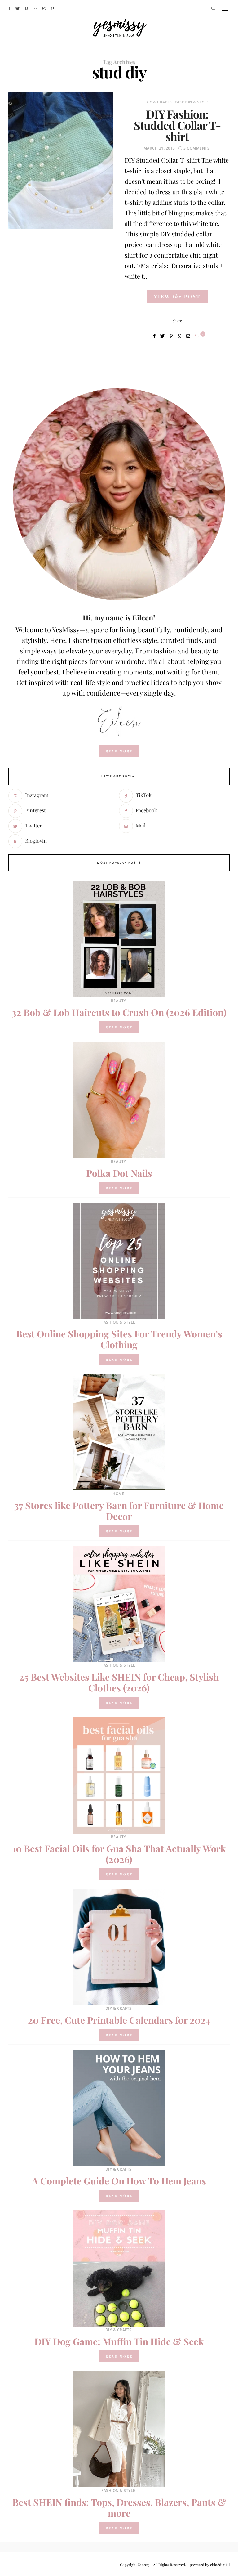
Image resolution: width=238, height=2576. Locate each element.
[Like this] (198, 336)
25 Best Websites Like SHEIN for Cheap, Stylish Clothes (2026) (119, 1682)
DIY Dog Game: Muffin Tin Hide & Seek (119, 2341)
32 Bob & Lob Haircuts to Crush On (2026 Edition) (119, 1012)
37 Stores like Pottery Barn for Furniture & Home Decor (119, 1511)
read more (119, 751)
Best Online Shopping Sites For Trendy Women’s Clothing (119, 1339)
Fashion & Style (192, 102)
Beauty (119, 1001)
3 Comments (196, 148)
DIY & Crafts (159, 102)
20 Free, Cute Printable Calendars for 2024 (119, 2020)
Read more (119, 1027)
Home (118, 1494)
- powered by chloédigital (208, 2565)
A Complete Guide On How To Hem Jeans (119, 2181)
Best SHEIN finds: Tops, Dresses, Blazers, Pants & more (119, 2508)
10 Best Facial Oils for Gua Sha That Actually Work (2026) (119, 1854)
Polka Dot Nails (119, 1173)
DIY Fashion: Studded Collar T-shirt (177, 125)
